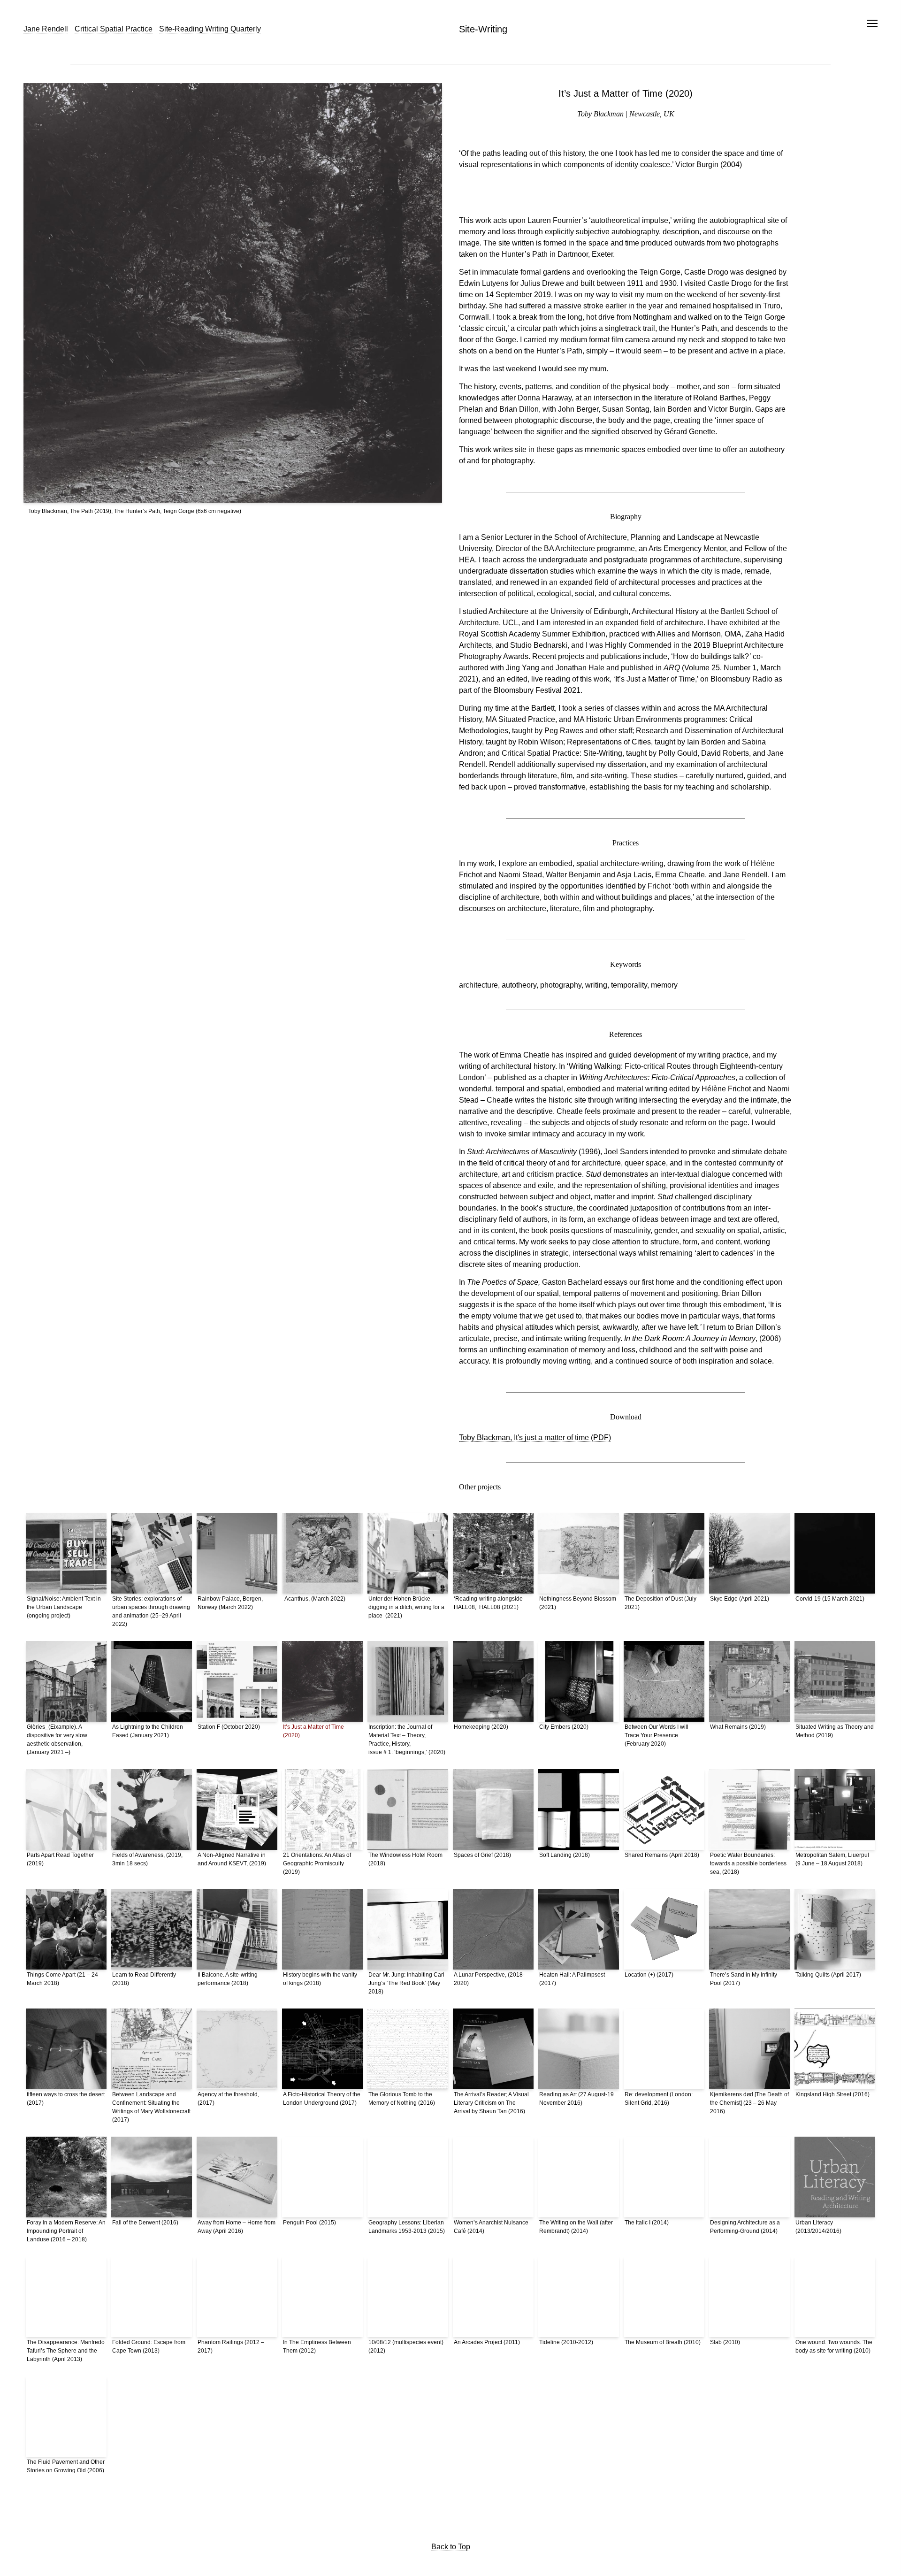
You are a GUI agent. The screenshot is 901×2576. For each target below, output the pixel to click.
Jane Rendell (46, 29)
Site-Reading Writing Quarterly (210, 29)
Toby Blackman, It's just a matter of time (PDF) (535, 1437)
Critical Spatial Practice (114, 29)
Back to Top (451, 2547)
